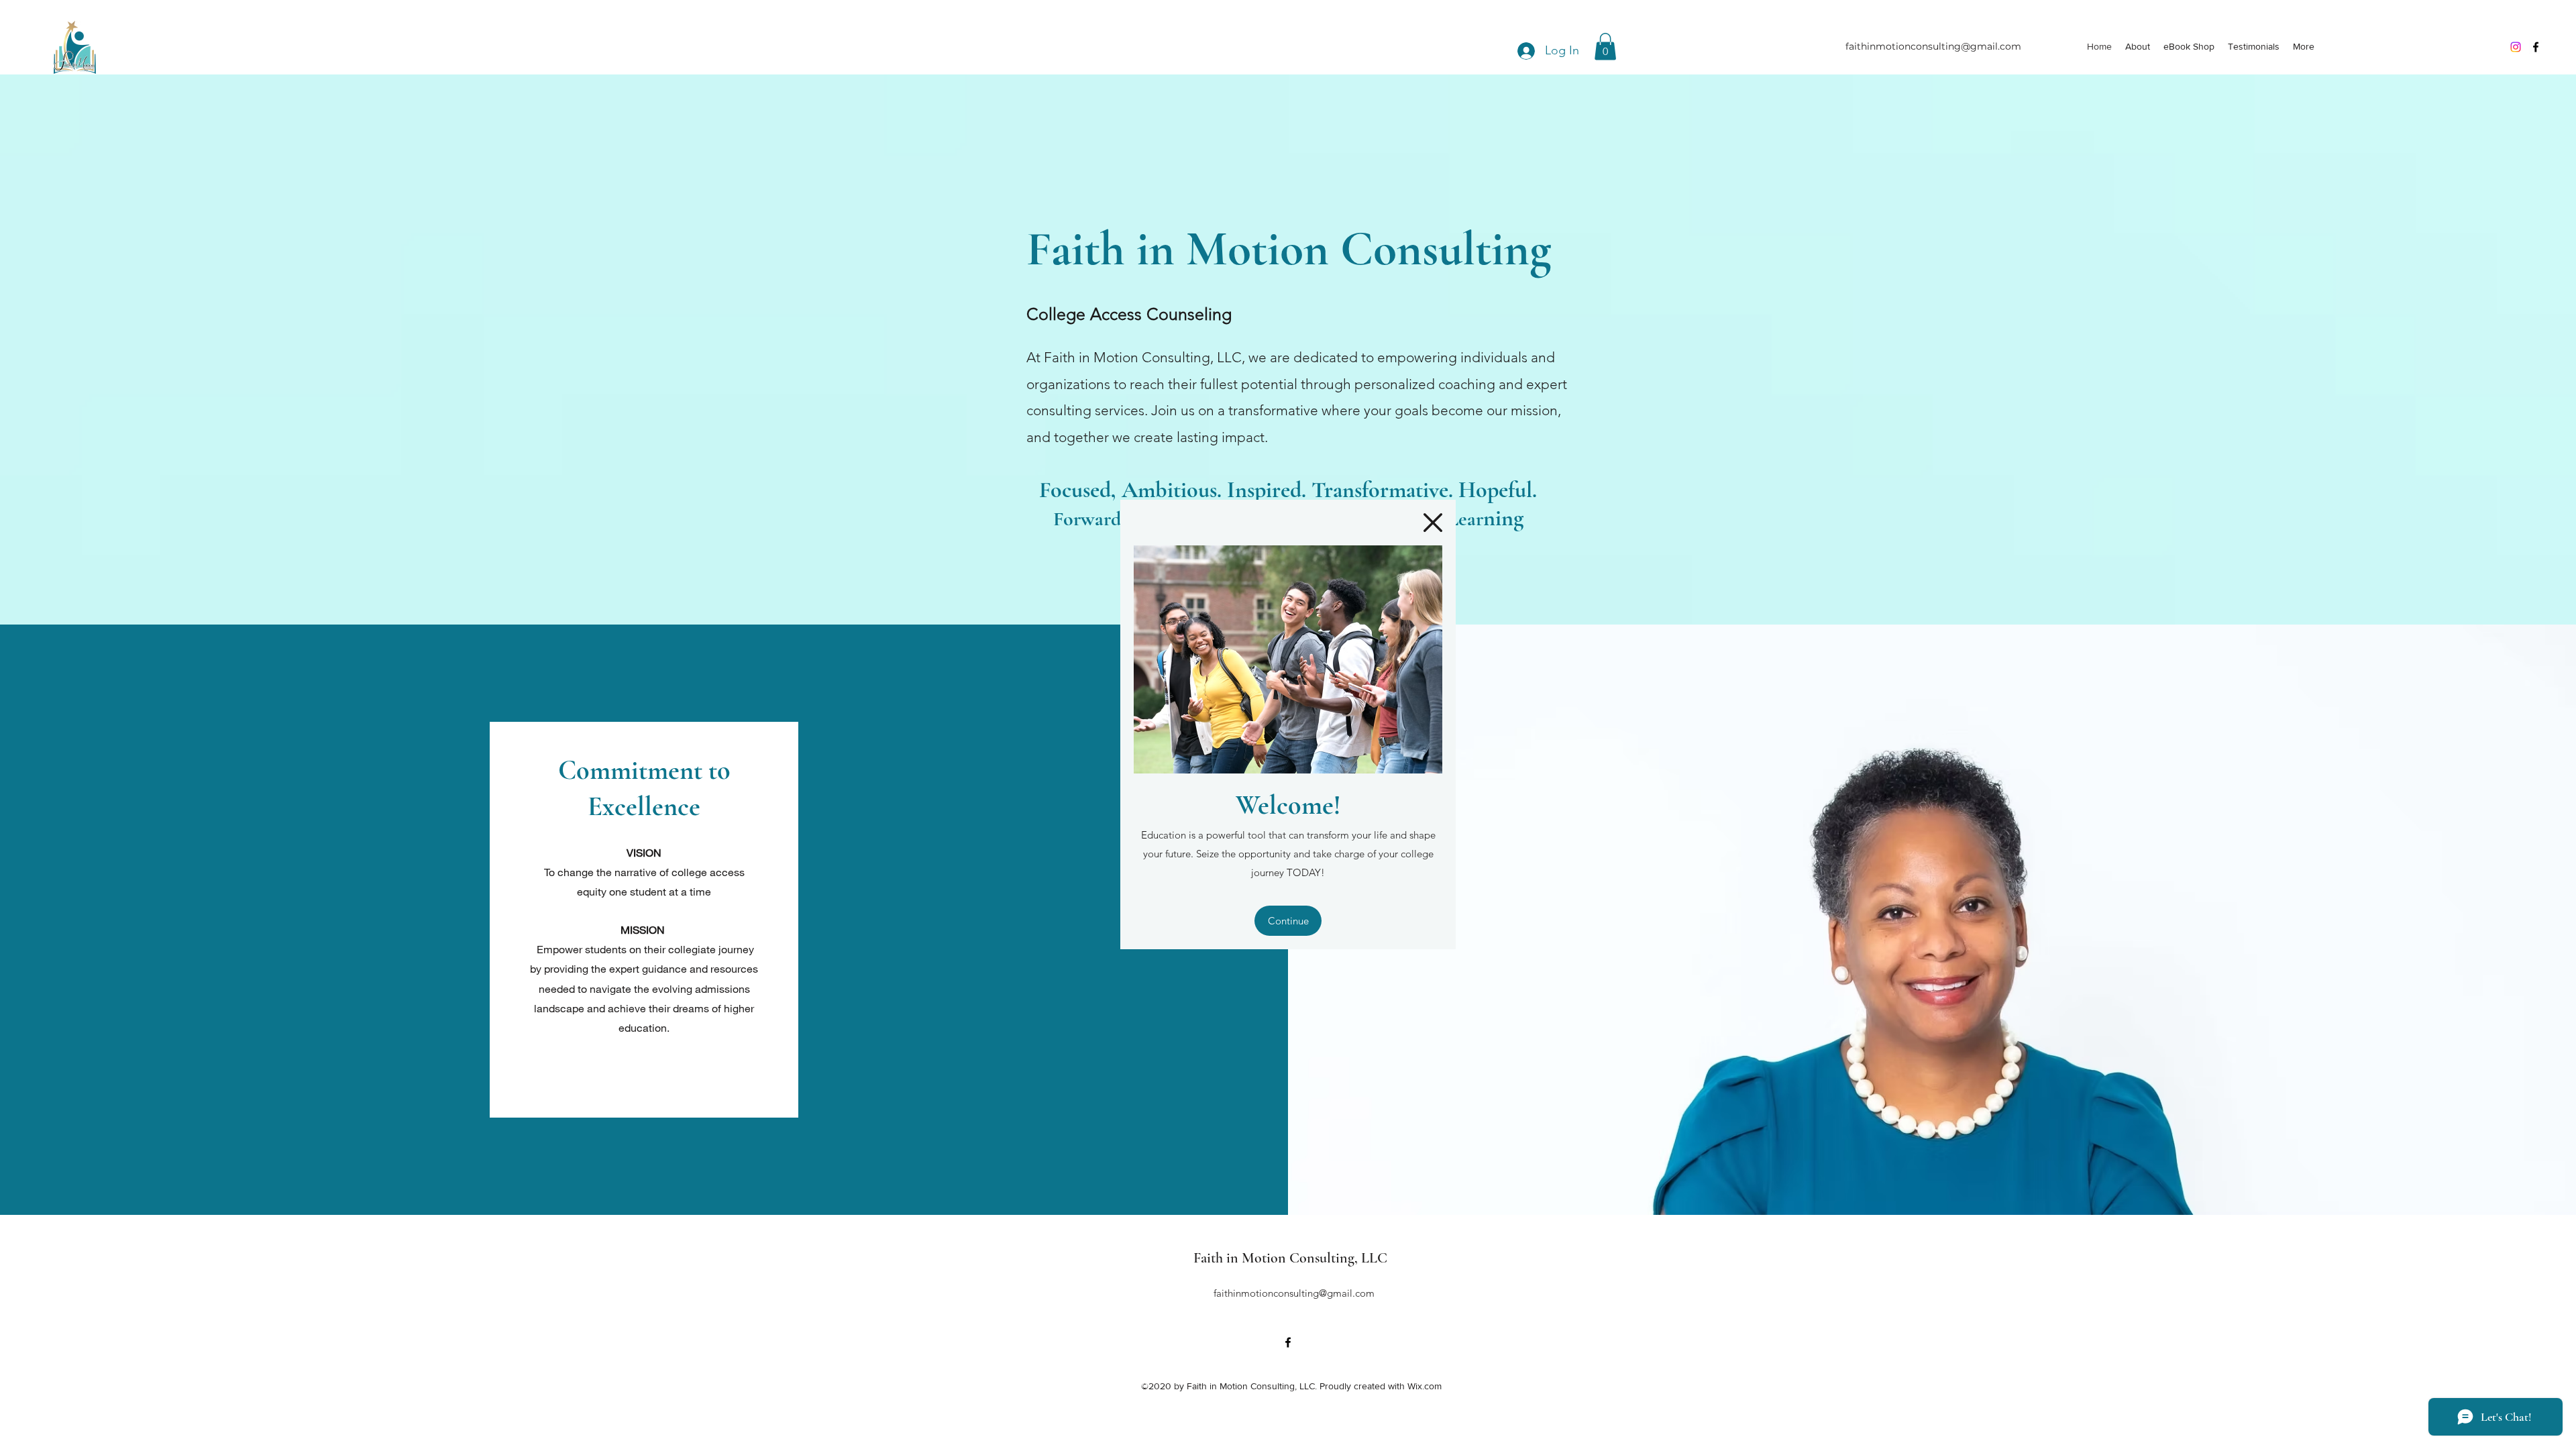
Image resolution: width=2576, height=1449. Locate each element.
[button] (1433, 523)
